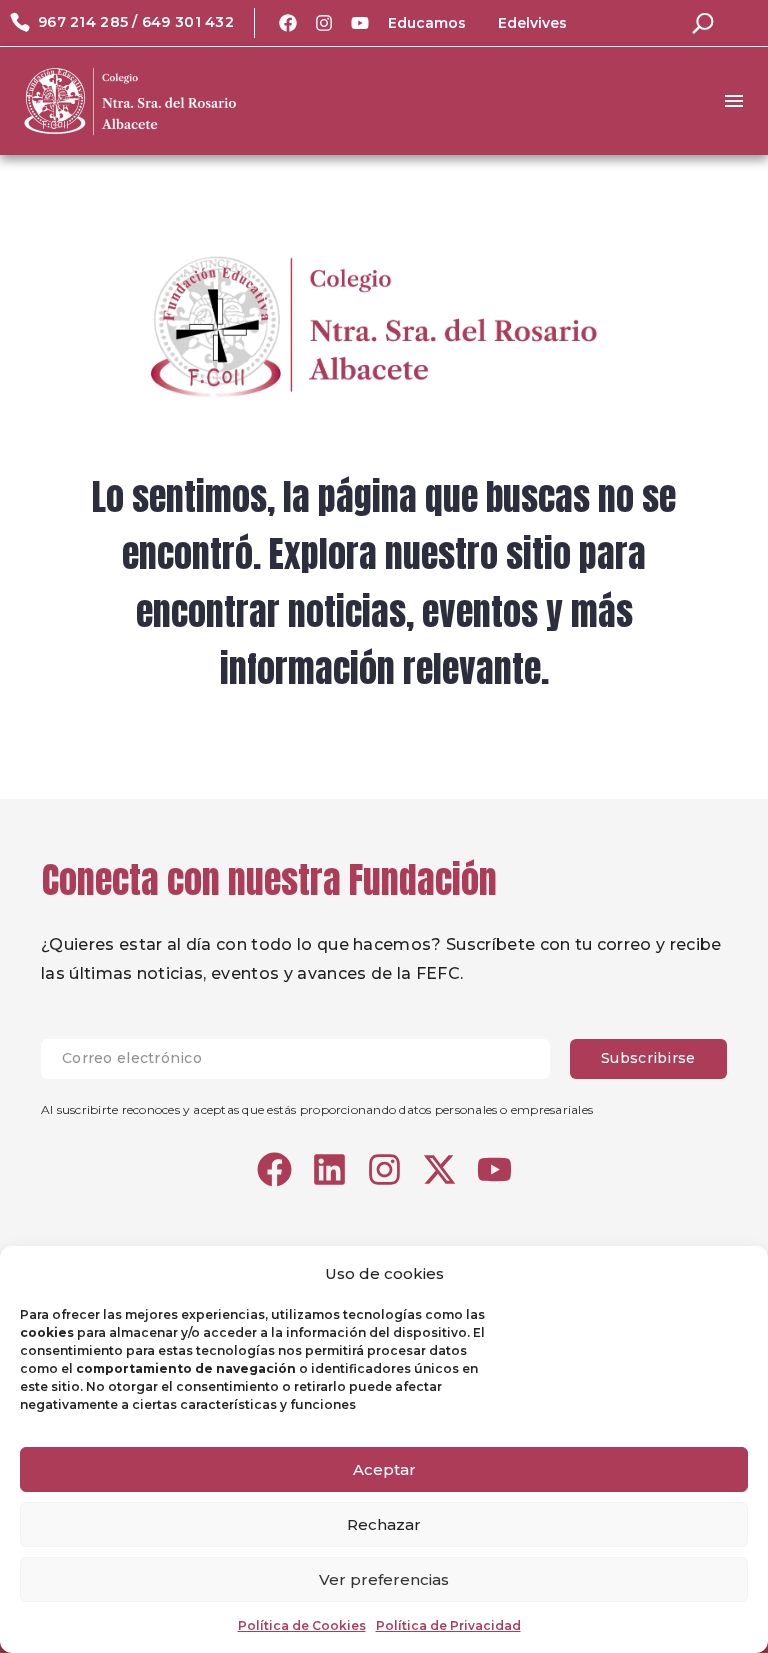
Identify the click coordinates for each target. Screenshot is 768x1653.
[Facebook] (288, 23)
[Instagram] (324, 23)
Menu (734, 101)
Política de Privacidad (448, 1625)
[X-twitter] (439, 1169)
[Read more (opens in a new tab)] (122, 23)
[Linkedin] (329, 1169)
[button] (703, 23)
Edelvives (532, 23)
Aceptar (384, 1469)
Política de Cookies (302, 1625)
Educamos (427, 23)
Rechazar (384, 1524)
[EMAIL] (305, 1059)
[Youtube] (360, 23)
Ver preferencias (384, 1579)
